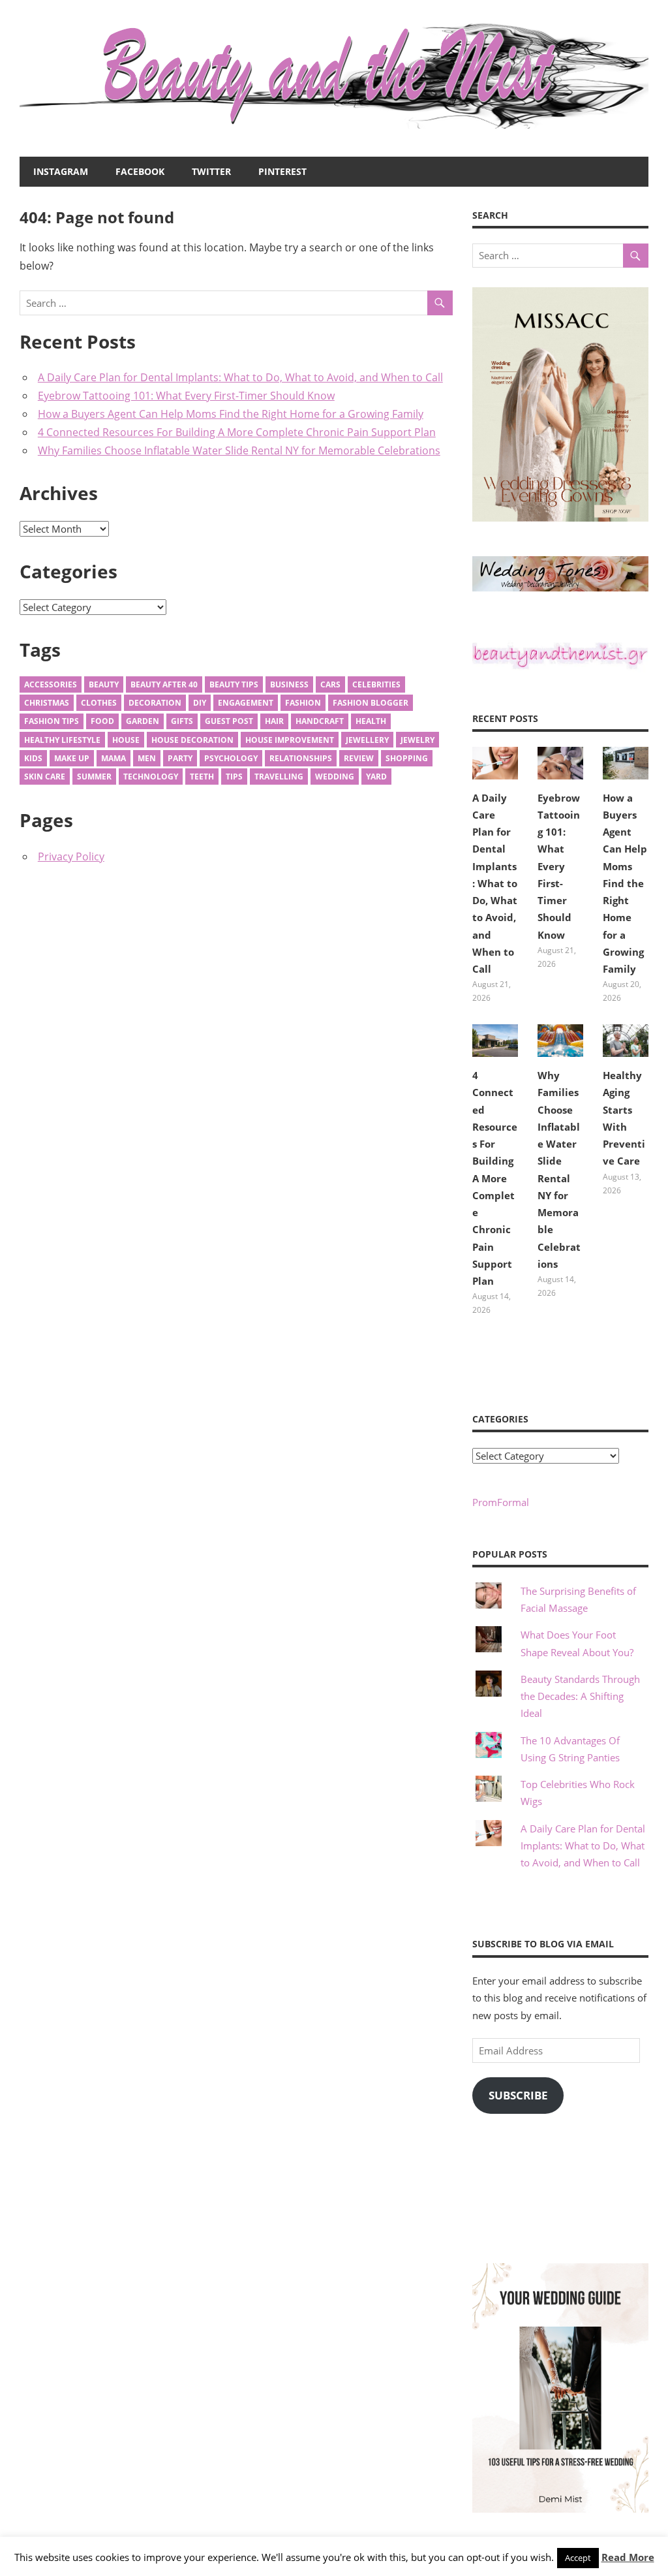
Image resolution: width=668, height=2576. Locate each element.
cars (330, 684)
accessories (51, 684)
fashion (303, 703)
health (371, 721)
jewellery (367, 740)
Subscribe (518, 2095)
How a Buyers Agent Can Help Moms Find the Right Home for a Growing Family (231, 414)
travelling (279, 777)
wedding (335, 777)
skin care (45, 777)
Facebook (140, 171)
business (289, 684)
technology (151, 777)
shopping (407, 758)
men (147, 758)
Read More (628, 2557)
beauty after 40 (164, 684)
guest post (229, 721)
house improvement (290, 740)
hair (274, 721)
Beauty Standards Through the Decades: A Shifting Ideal (580, 1696)
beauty (104, 684)
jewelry (417, 740)
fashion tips (52, 721)
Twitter (211, 171)
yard (376, 777)
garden (143, 721)
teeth (202, 777)
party (180, 758)
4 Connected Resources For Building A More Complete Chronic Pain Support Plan (237, 432)
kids (33, 758)
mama (114, 758)
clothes (99, 703)
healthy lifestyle (62, 740)
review (359, 758)
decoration (155, 703)
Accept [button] (578, 2558)
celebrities (376, 684)
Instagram (61, 171)
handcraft (320, 721)
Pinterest (282, 171)
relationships (301, 758)
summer (94, 777)
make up (72, 758)
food (102, 721)
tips (234, 777)
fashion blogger (371, 703)
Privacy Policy (71, 856)
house (126, 740)
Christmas (47, 703)
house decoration (192, 740)
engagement (246, 703)
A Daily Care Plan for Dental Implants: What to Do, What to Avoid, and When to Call (240, 377)
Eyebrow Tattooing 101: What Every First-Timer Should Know (186, 396)
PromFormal (501, 1502)
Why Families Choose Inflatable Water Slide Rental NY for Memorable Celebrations (239, 450)
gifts (182, 721)
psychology (231, 758)
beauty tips (234, 684)
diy (200, 703)
